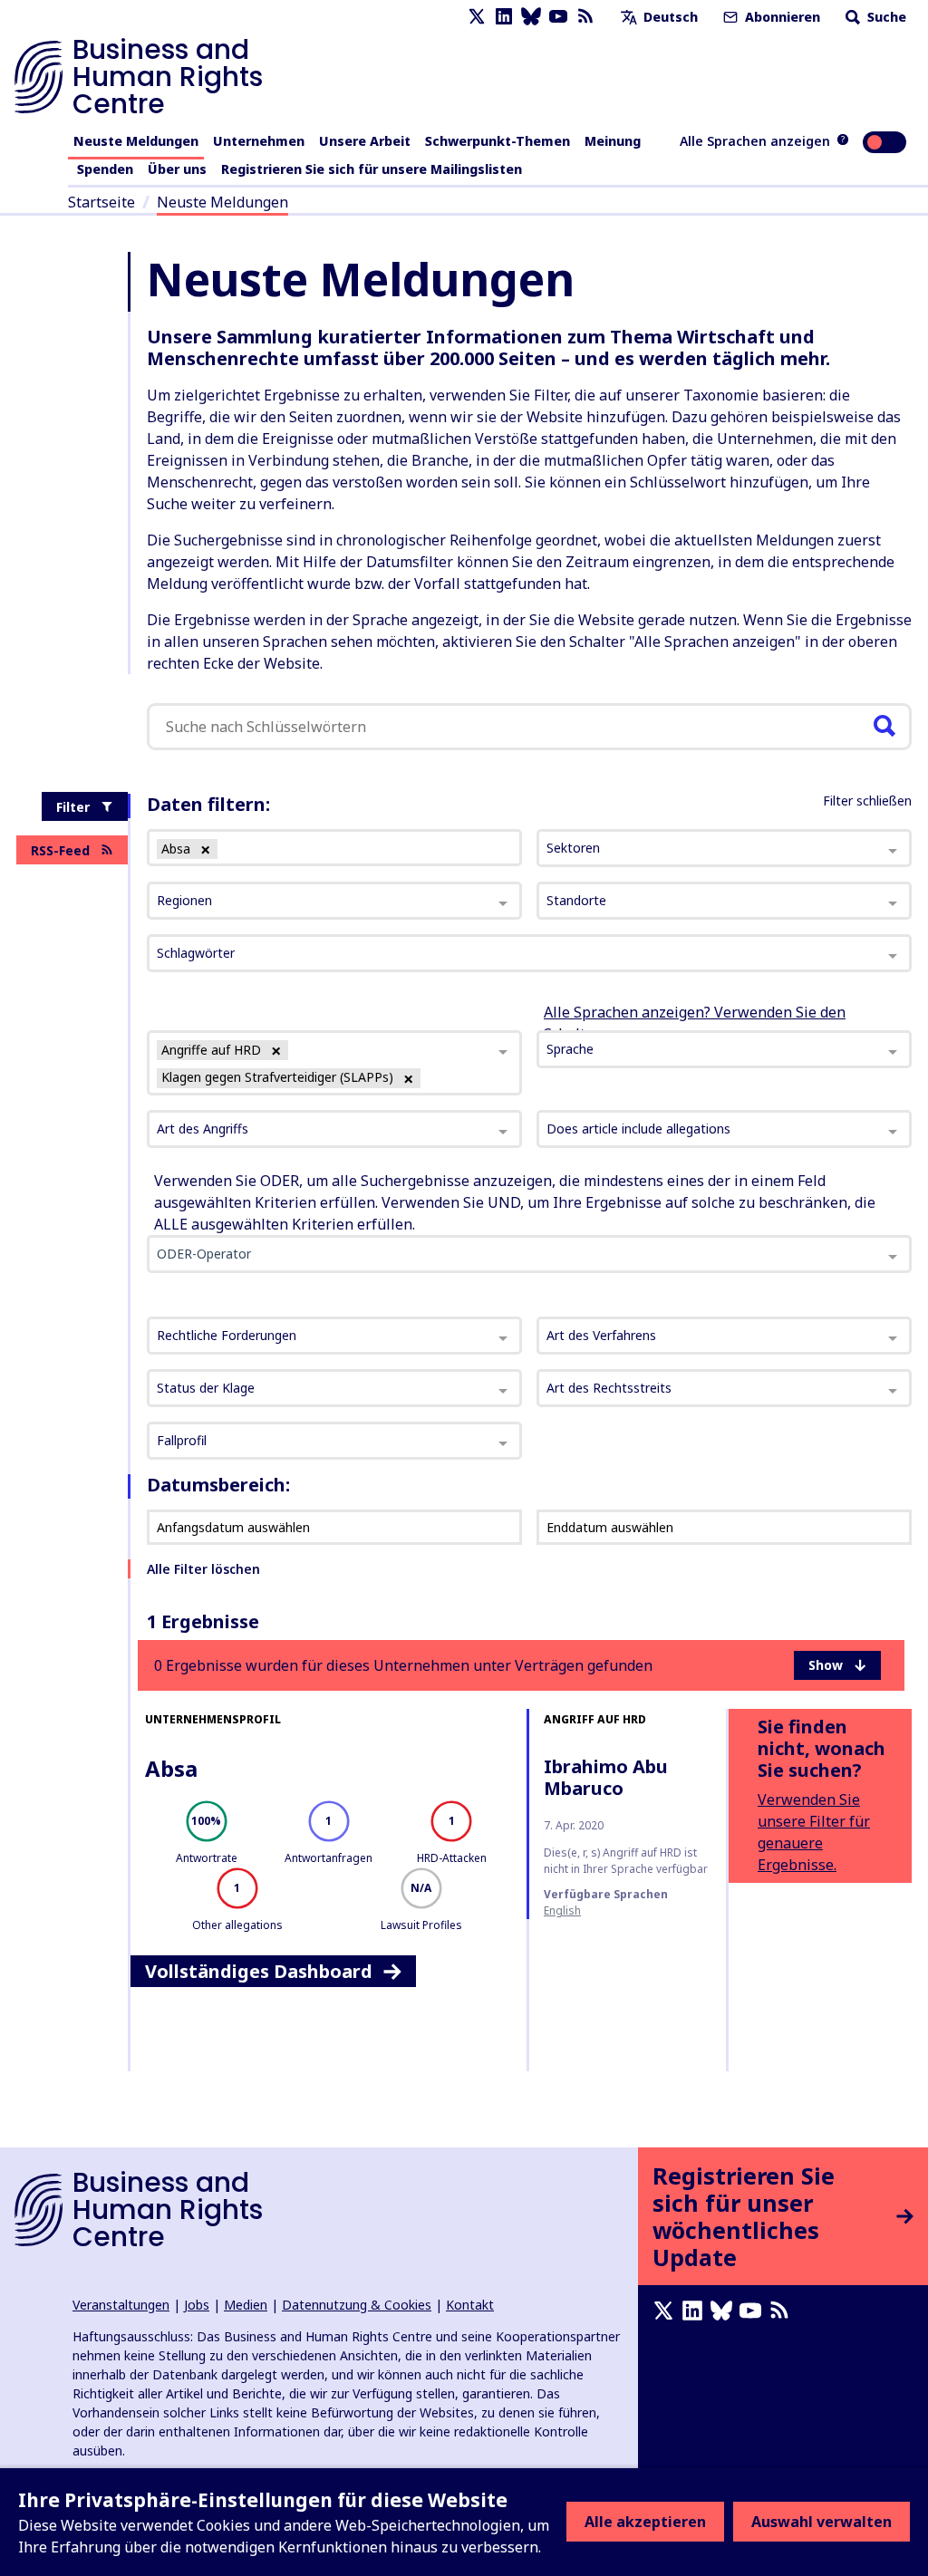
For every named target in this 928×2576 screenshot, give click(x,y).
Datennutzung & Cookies (357, 2305)
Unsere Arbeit (365, 141)
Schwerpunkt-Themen (498, 141)
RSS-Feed (60, 850)
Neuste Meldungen (136, 141)
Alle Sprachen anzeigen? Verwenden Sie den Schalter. (695, 1023)
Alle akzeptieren (645, 2522)
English (562, 1910)
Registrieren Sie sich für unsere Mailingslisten (372, 169)
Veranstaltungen (121, 2305)
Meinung (613, 141)
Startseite (101, 202)
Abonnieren (781, 17)
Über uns (177, 169)
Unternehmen (259, 141)
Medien (246, 2305)
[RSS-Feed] (585, 17)
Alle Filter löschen (203, 1569)
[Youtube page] (558, 17)
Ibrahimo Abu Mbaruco (606, 1777)
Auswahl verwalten (822, 2522)
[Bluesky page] (531, 17)
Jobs (197, 2305)
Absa (171, 1768)
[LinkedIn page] (504, 17)
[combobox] (334, 1062)
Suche (885, 17)
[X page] (477, 17)
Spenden (105, 169)
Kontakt (470, 2305)
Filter (73, 807)
